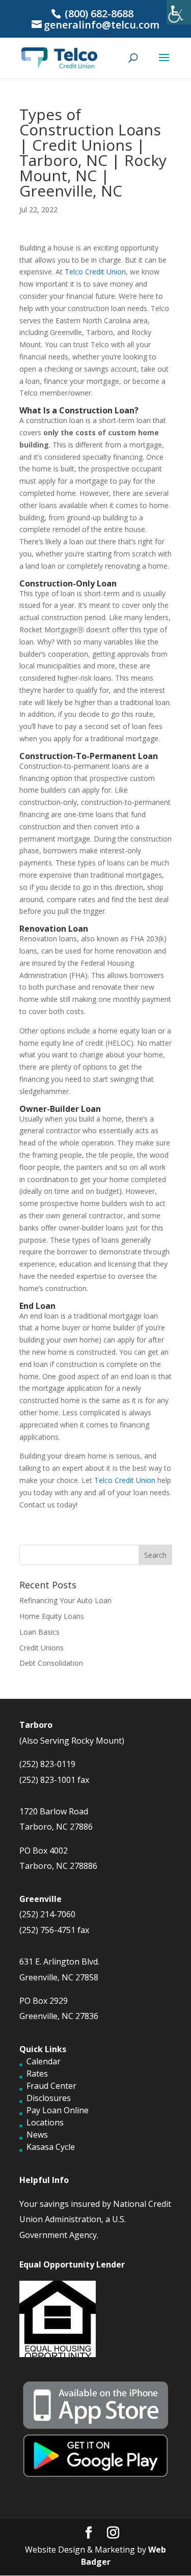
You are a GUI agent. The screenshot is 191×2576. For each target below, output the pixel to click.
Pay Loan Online (58, 2110)
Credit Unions (42, 1648)
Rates (37, 2074)
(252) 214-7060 (47, 1914)
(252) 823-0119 (47, 1764)
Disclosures (49, 2098)
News (37, 2135)
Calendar (44, 2061)
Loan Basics (39, 1632)
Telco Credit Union (94, 272)
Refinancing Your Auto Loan (65, 1600)
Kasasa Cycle (51, 2147)
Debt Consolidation (51, 1663)
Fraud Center (51, 2086)
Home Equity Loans (52, 1616)
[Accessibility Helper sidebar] (179, 12)
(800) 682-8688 (98, 13)
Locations (45, 2122)
